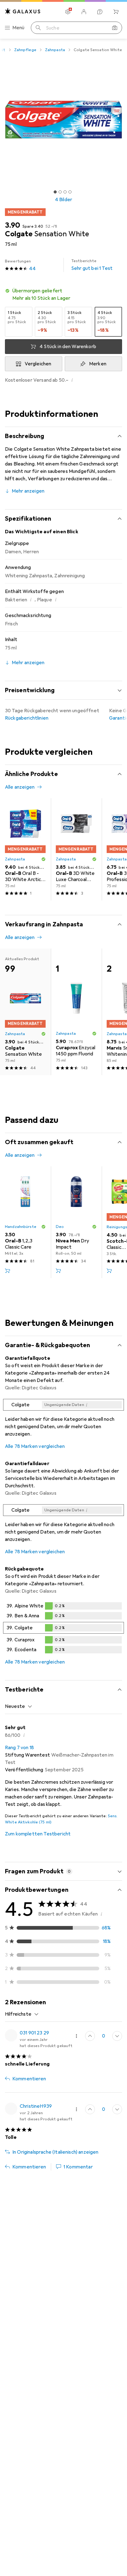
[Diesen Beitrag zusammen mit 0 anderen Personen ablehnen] (117, 2036)
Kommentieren (29, 2079)
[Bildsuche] (115, 28)
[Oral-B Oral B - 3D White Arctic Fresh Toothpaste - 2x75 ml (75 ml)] (25, 849)
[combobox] (19, 1706)
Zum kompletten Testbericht (38, 1834)
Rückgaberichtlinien (27, 718)
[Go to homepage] (23, 11)
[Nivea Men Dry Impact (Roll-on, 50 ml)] (76, 1222)
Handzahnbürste (21, 1227)
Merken (98, 364)
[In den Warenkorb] (7, 1271)
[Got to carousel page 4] (70, 192)
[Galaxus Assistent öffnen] (100, 12)
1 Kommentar (78, 2167)
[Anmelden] (84, 12)
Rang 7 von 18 (19, 1748)
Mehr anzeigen (28, 491)
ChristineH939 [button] (36, 2106)
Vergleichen (38, 364)
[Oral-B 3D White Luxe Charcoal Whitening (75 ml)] (76, 849)
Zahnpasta (55, 50)
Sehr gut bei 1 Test (92, 265)
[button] (63, 295)
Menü (18, 28)
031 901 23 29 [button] (34, 2033)
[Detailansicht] (63, 1420)
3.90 (12, 225)
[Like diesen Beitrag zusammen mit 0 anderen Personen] (90, 2036)
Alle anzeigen (20, 787)
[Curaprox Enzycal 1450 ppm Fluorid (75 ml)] (76, 1012)
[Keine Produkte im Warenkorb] (116, 12)
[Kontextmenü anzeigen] (76, 2036)
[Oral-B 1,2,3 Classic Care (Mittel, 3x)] (25, 1222)
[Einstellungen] (68, 12)
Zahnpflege (25, 50)
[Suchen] (38, 28)
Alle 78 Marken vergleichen (35, 1446)
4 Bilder (63, 200)
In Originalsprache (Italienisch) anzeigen (55, 2152)
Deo (60, 1227)
